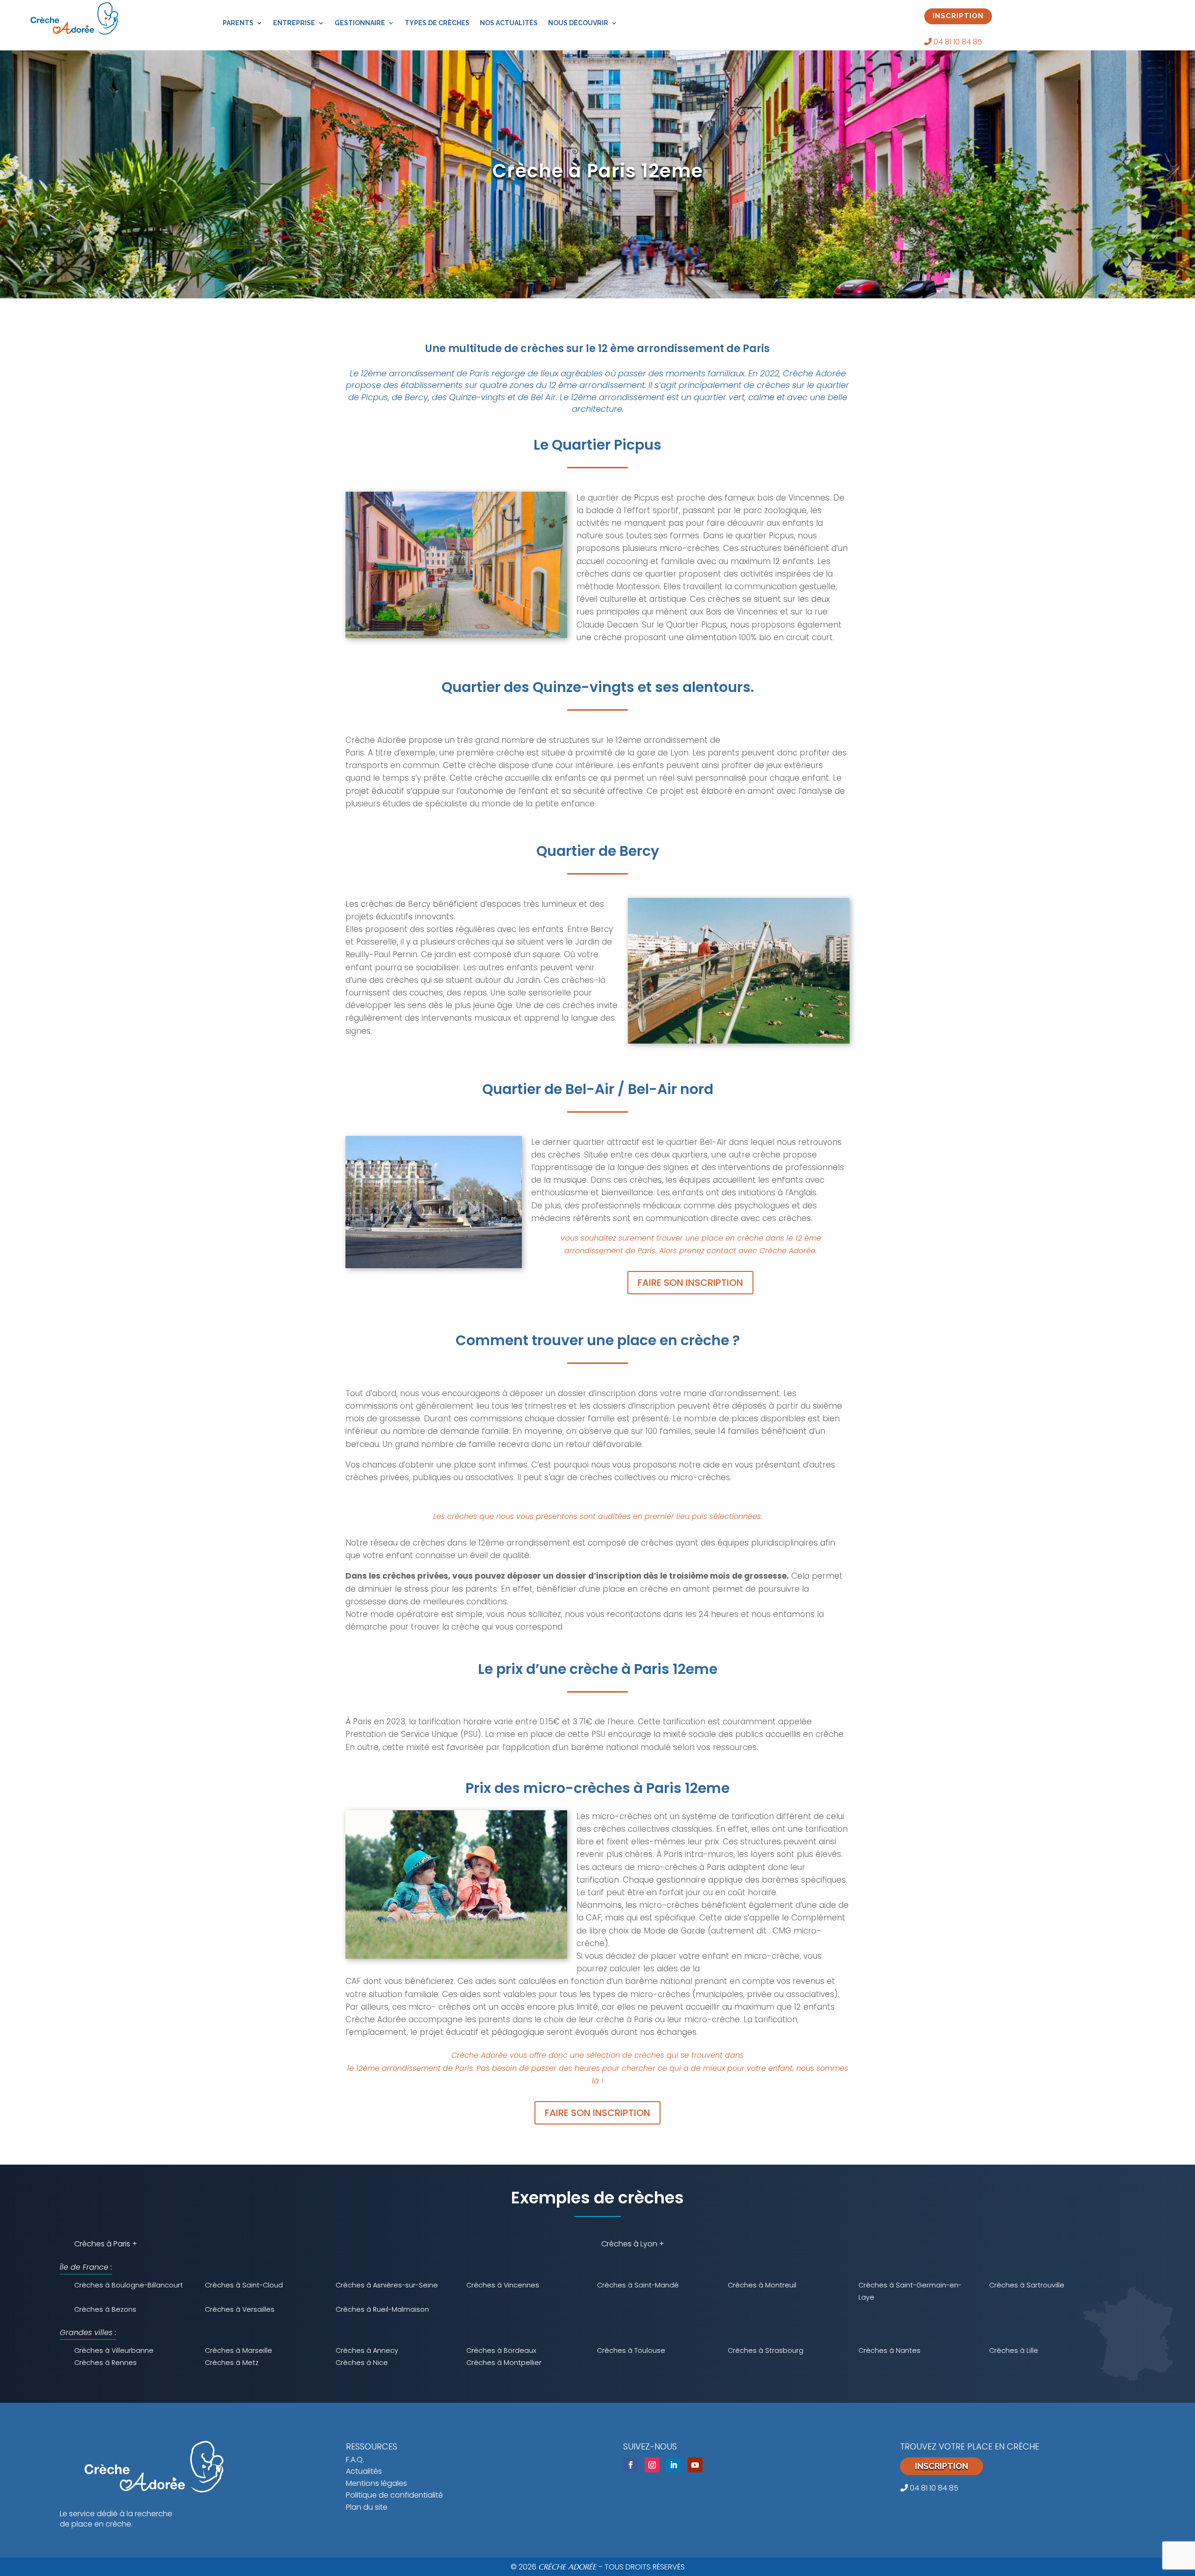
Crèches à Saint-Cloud (244, 2285)
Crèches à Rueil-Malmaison (382, 2309)
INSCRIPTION (958, 16)
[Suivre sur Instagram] (652, 2465)
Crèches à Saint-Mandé (638, 2285)
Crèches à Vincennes (503, 2285)
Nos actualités (509, 23)
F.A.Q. (355, 2460)
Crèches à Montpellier (504, 2363)
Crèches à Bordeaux (501, 2350)
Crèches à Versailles (240, 2309)
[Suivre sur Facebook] (631, 2465)
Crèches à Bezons (105, 2309)
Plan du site (367, 2507)
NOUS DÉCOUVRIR (578, 23)
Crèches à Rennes (105, 2363)
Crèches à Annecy (367, 2350)
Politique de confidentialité (394, 2495)
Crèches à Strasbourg (766, 2350)
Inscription (942, 2466)
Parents (238, 23)
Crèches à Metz (232, 2363)
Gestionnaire (360, 23)
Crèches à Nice (362, 2363)
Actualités (364, 2471)
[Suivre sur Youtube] (695, 2465)
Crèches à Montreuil (762, 2285)
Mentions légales (376, 2483)
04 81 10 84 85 (957, 42)
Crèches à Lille (1014, 2350)
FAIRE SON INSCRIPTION (690, 1283)
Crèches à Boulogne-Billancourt (129, 2285)
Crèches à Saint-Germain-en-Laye (910, 2291)
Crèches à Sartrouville (1027, 2285)
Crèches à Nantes (889, 2350)
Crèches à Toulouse (631, 2350)
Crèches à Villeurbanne (114, 2350)
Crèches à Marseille (239, 2350)
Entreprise (294, 23)
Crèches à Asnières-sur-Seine (387, 2285)
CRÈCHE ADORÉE (567, 2567)
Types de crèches (437, 23)
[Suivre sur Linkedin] (674, 2465)
